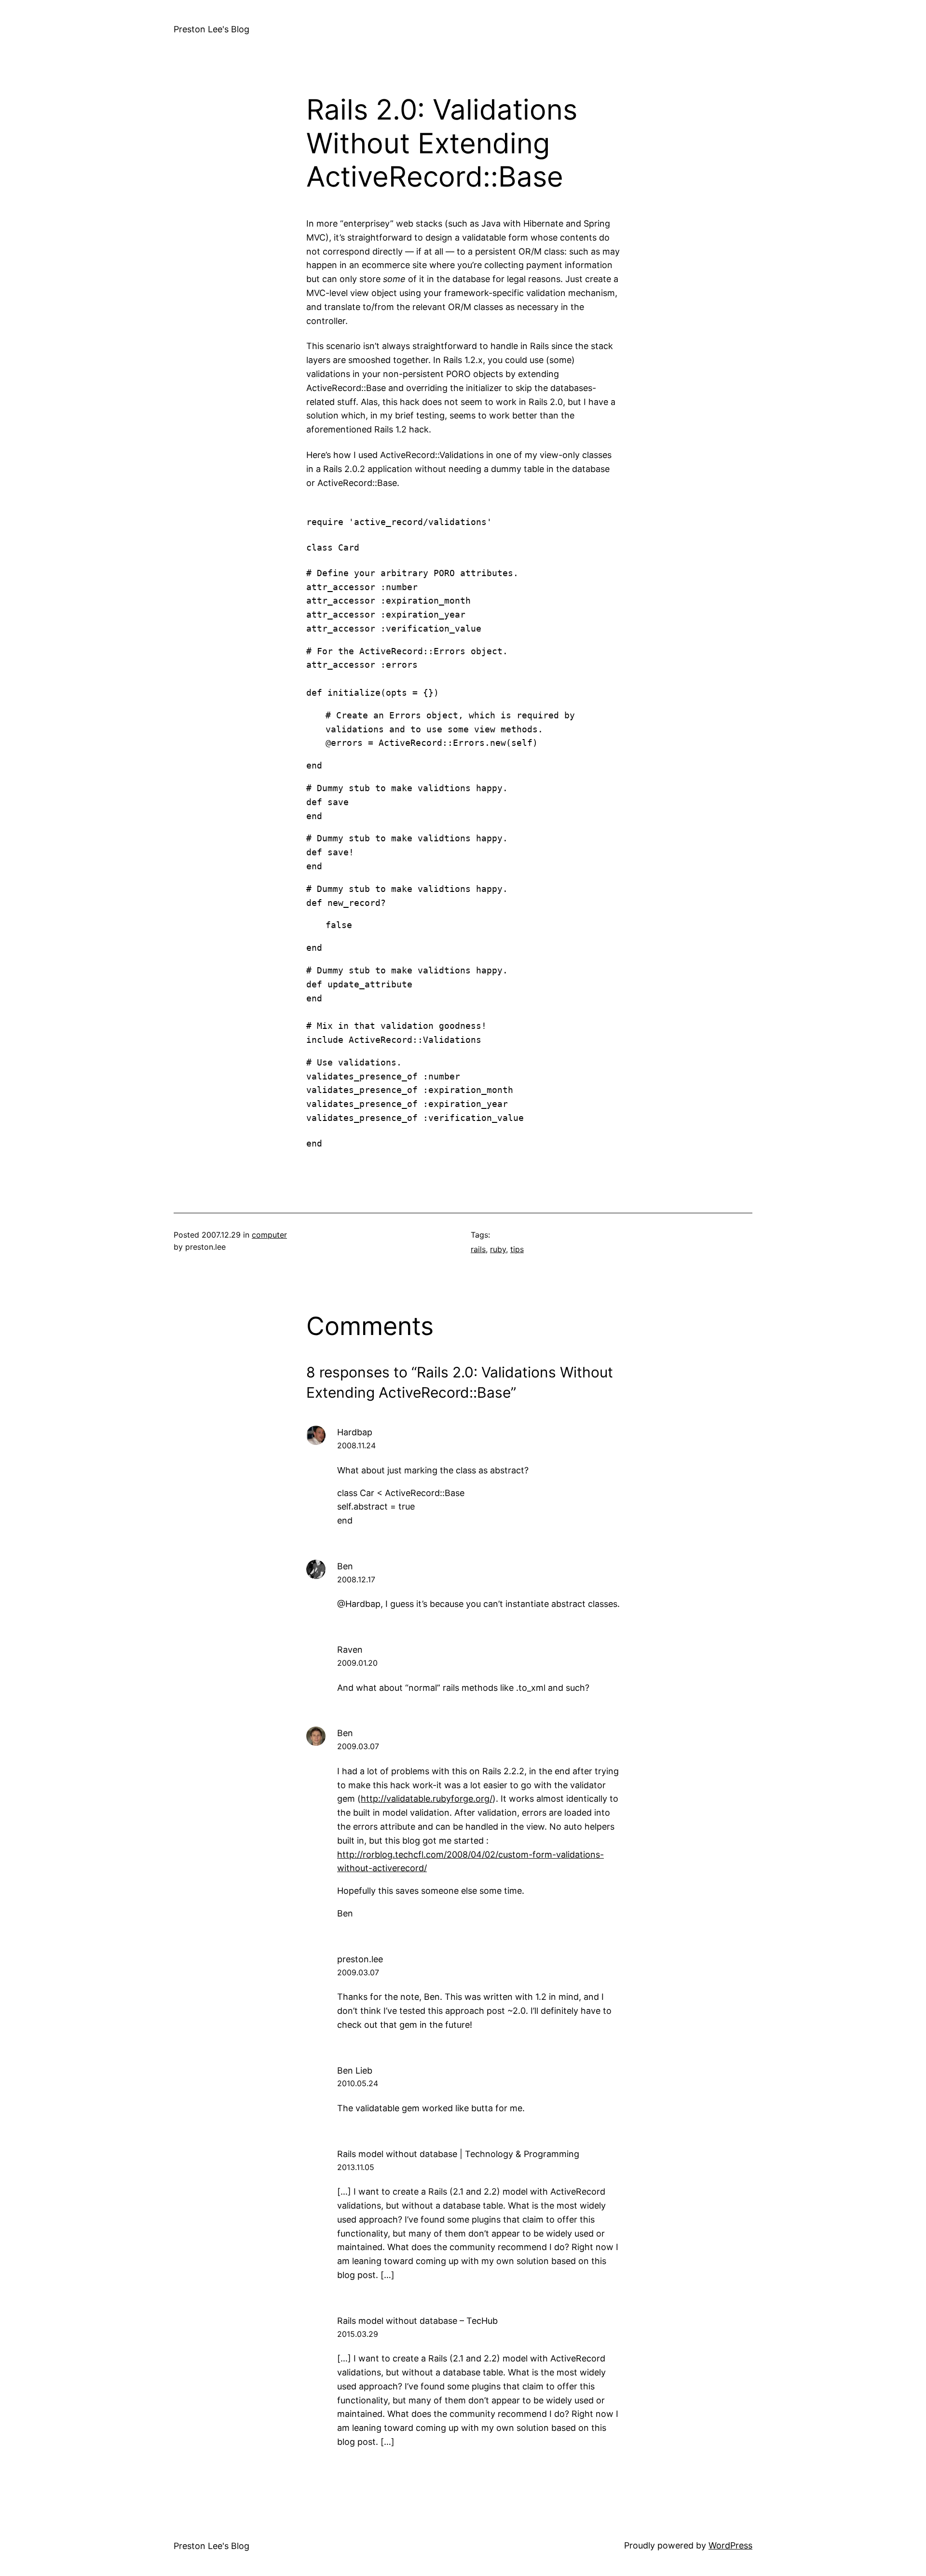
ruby (498, 1249)
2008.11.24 (356, 1445)
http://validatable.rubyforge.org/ (427, 1799)
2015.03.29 (358, 2334)
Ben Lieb (355, 2070)
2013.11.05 (356, 2167)
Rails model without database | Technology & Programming (458, 2154)
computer (269, 1235)
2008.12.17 (356, 1579)
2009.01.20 (357, 1663)
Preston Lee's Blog (211, 29)
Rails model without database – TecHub (417, 2321)
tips (517, 1249)
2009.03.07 (358, 1746)
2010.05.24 (358, 2083)
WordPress (730, 2545)
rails (478, 1249)
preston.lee (360, 1959)
